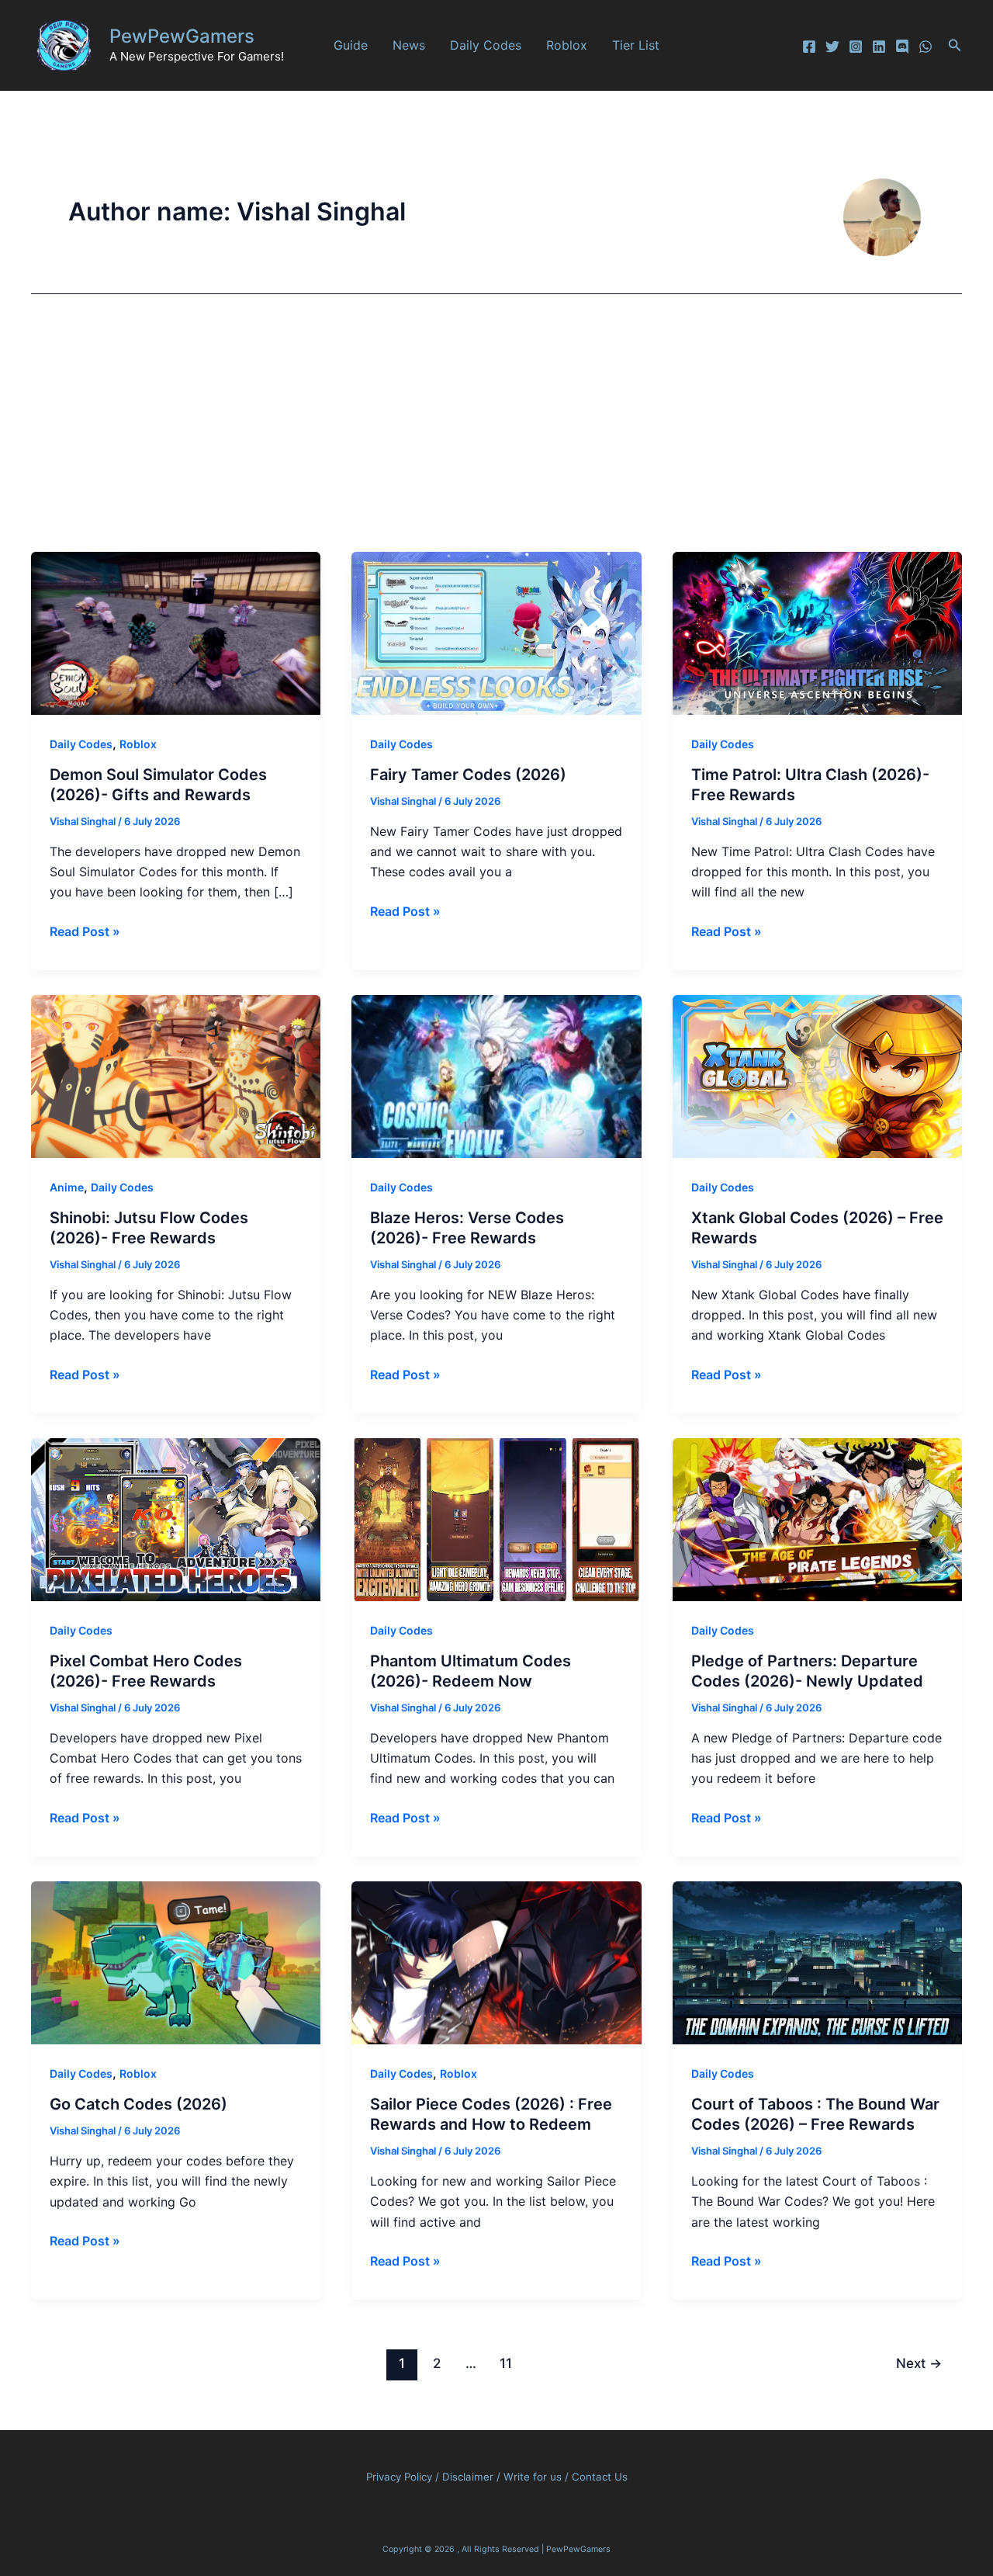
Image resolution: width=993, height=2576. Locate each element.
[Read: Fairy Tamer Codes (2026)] (496, 632)
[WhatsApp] (926, 47)
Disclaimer (469, 2477)
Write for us (533, 2477)
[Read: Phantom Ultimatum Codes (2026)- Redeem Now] (496, 1518)
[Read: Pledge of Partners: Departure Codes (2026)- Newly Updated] (817, 1518)
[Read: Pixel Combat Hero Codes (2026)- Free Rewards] (176, 1518)
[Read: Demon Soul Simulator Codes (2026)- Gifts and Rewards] (176, 632)
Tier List (636, 45)
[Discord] (902, 47)
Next (919, 2363)
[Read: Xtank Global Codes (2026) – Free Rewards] (817, 1075)
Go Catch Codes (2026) (138, 2104)
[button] (955, 45)
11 (506, 2363)
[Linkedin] (879, 47)
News (409, 45)
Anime (67, 1187)
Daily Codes (486, 45)
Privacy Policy (399, 2477)
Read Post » (85, 932)
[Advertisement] (496, 435)
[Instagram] (856, 47)
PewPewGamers (182, 36)
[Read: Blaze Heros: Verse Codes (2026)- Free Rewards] (496, 1075)
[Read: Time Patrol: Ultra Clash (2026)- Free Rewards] (817, 632)
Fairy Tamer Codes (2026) (468, 775)
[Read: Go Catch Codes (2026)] (176, 1961)
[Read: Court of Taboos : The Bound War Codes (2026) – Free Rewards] (817, 1961)
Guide (351, 45)
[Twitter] (832, 47)
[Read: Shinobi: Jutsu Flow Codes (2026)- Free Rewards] (176, 1075)
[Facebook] (809, 47)
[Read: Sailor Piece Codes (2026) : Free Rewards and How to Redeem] (496, 1961)
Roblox (567, 45)
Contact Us (600, 2477)
